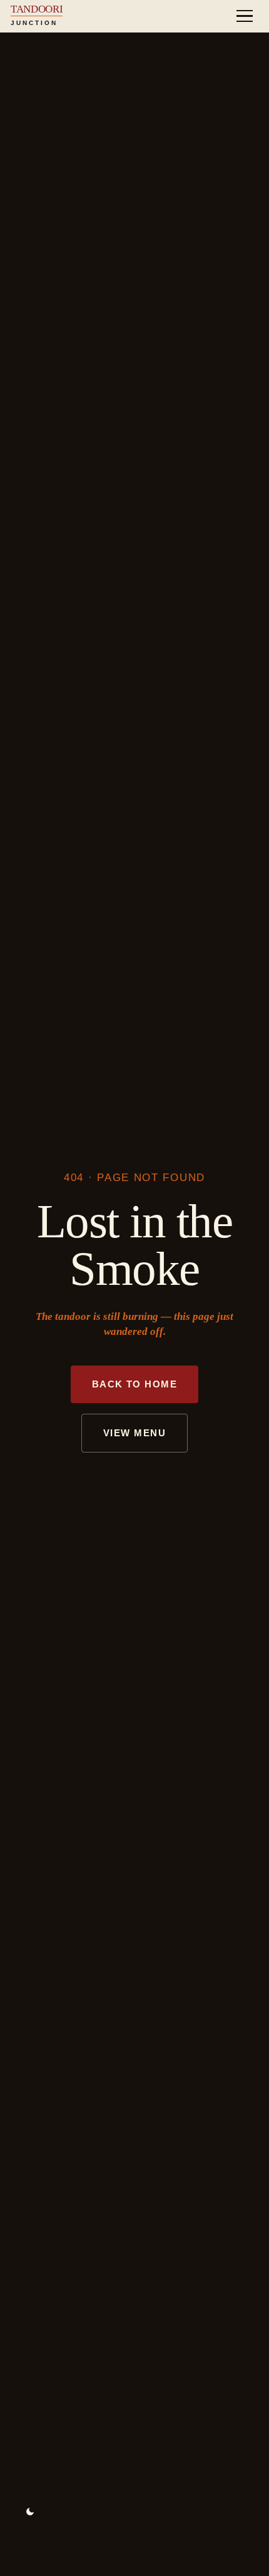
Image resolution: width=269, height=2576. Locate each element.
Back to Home (135, 1384)
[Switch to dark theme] (30, 2512)
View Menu (134, 1433)
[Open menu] (245, 16)
